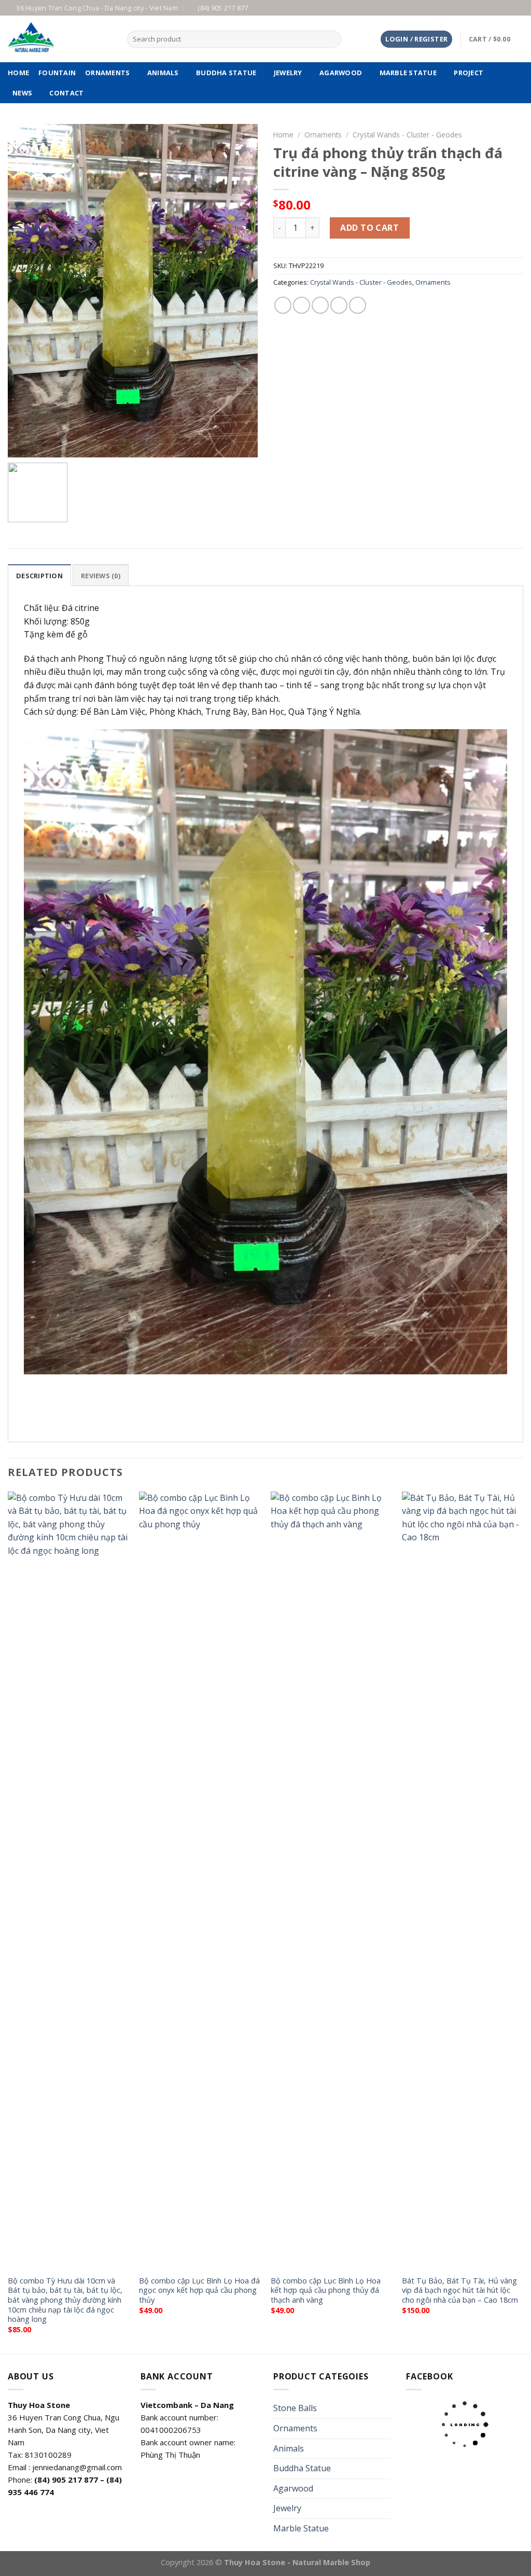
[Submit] (332, 39)
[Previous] (8, 1922)
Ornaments (107, 73)
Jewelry (288, 73)
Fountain (57, 73)
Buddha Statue (226, 73)
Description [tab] (39, 576)
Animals (163, 73)
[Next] (523, 1922)
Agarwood (341, 73)
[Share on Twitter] (302, 305)
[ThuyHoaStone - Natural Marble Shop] (60, 39)
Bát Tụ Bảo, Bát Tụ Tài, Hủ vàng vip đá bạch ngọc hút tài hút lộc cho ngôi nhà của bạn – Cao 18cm (460, 2290)
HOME (18, 73)
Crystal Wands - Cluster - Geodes (407, 135)
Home (283, 135)
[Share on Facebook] (283, 305)
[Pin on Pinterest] (339, 305)
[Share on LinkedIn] (358, 305)
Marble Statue (408, 73)
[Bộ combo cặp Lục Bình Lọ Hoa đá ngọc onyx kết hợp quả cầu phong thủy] (200, 1881)
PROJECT (469, 73)
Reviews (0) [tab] (101, 576)
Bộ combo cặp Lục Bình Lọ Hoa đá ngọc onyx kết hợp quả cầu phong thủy (199, 2290)
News (22, 93)
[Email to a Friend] (320, 305)
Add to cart (369, 228)
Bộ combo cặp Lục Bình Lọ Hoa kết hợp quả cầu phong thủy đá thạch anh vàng (326, 2290)
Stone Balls (295, 2408)
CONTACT (66, 93)
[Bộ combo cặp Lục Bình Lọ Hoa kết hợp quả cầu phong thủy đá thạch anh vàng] (331, 1881)
